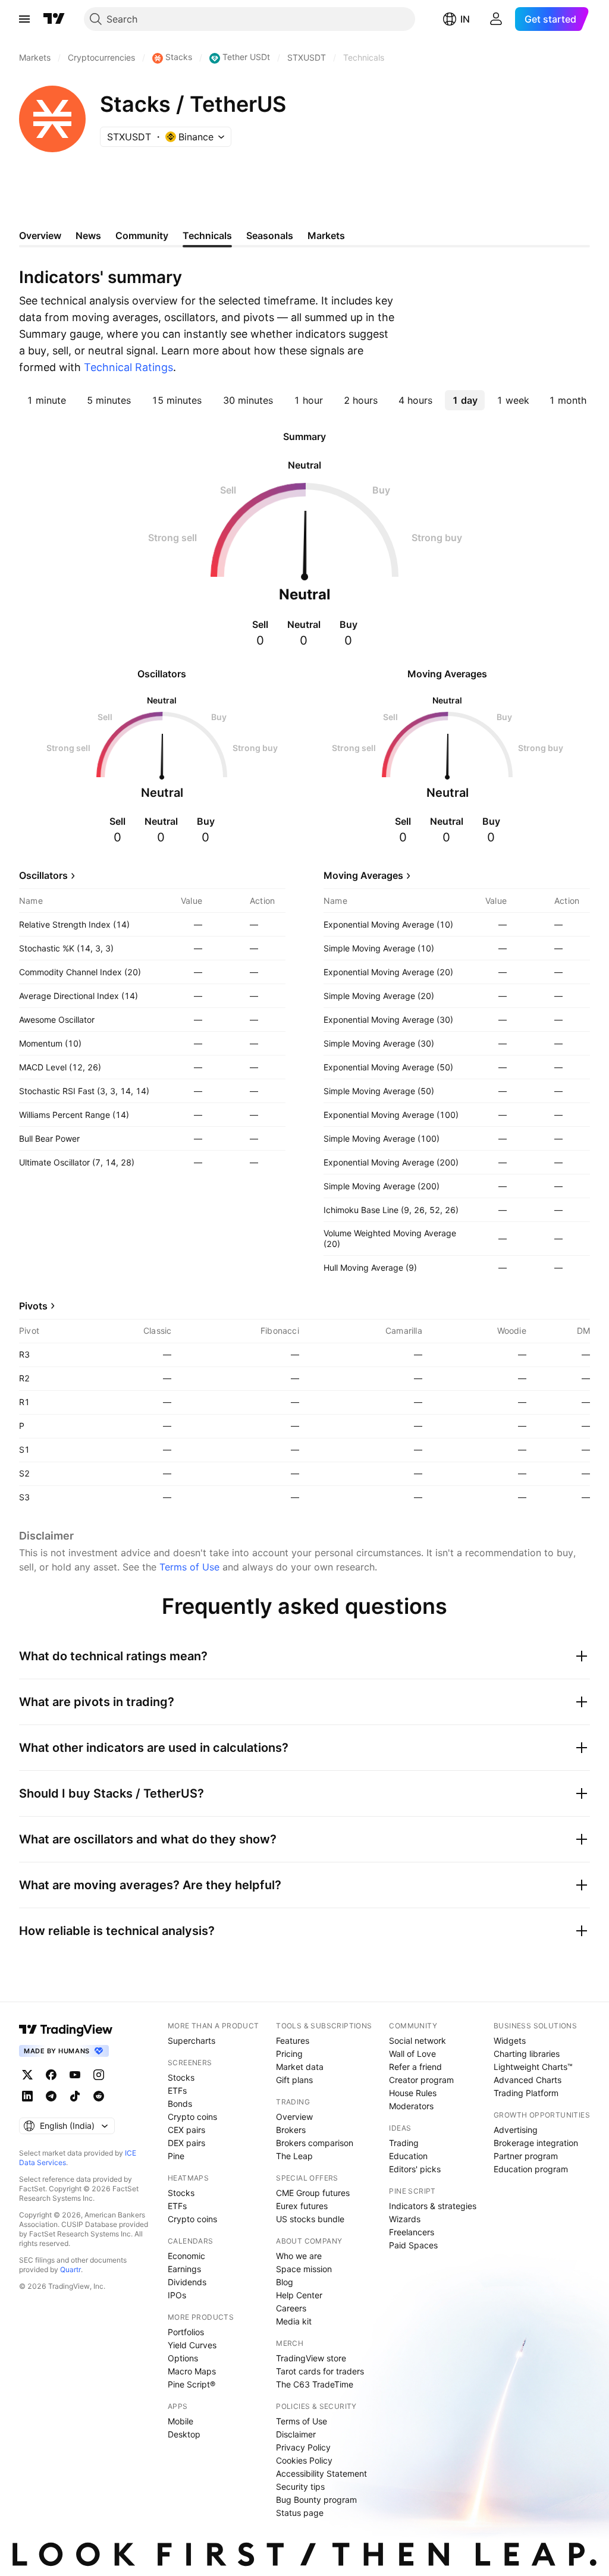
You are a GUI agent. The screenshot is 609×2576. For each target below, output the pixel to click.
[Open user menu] (496, 19)
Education (408, 2156)
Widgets (510, 2041)
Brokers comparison (315, 2143)
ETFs (177, 2090)
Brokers (291, 2130)
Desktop (184, 2434)
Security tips (300, 2487)
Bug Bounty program (316, 2500)
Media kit (294, 2321)
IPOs (177, 2295)
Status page (300, 2513)
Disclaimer (296, 2434)
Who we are (299, 2256)
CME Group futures (313, 2193)
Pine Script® (192, 2384)
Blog (285, 2282)
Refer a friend (415, 2067)
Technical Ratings (128, 367)
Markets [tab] (326, 235)
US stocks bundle (310, 2219)
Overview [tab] (40, 235)
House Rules (413, 2093)
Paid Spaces (413, 2245)
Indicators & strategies (433, 2206)
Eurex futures (302, 2206)
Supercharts (192, 2041)
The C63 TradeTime (315, 2384)
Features (293, 2041)
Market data (300, 2067)
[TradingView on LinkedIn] (27, 2096)
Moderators (411, 2106)
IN (465, 19)
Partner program (526, 2156)
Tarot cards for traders (320, 2371)
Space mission (304, 2269)
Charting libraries (527, 2054)
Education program (531, 2169)
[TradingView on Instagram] (99, 2075)
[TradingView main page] (54, 19)
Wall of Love (412, 2054)
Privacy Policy (303, 2447)
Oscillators (43, 875)
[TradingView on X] (27, 2075)
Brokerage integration (536, 2143)
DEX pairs (186, 2143)
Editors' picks (415, 2169)
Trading (404, 2143)
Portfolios (186, 2332)
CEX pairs (186, 2130)
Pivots (33, 1306)
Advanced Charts (528, 2080)
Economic (186, 2256)
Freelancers (412, 2232)
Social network (417, 2041)
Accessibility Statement (321, 2473)
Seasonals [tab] (270, 235)
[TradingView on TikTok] (75, 2096)
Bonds (180, 2104)
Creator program (421, 2080)
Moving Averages (363, 875)
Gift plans (294, 2080)
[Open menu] (24, 19)
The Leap (294, 2156)
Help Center (299, 2295)
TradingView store (311, 2358)
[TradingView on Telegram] (51, 2096)
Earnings (184, 2269)
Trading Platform (526, 2093)
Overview (294, 2117)
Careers (291, 2308)
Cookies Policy (304, 2460)
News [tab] (88, 235)
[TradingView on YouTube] (75, 2075)
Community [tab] (142, 235)
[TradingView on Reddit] (99, 2096)
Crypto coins (192, 2117)
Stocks (181, 2077)
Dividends (187, 2282)
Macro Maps (192, 2371)
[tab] (46, 400)
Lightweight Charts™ (533, 2067)
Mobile (180, 2421)
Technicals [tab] (207, 235)
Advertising (516, 2130)
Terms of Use (189, 1567)
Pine (176, 2156)
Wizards (405, 2219)
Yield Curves (192, 2345)
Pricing (289, 2054)
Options (183, 2358)
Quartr (70, 2269)
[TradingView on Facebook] (51, 2075)
